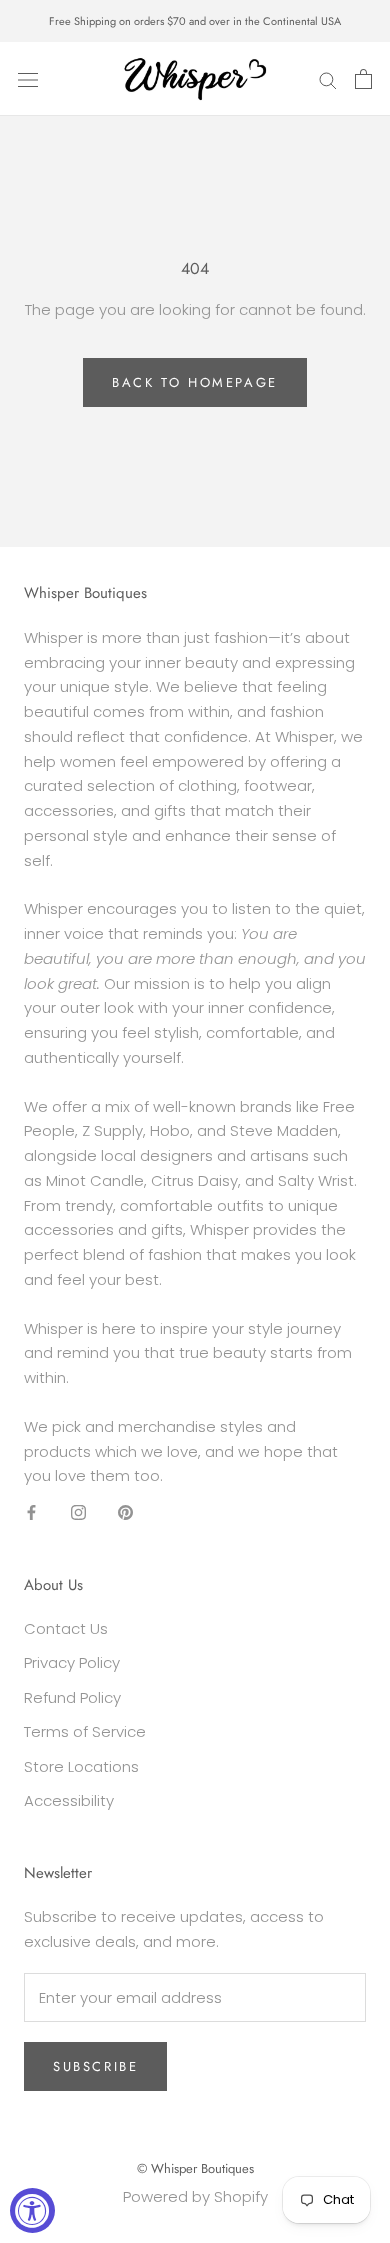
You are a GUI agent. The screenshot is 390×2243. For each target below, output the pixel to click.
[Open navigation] (28, 79)
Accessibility (69, 1800)
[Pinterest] (125, 1512)
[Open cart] (363, 79)
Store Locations (81, 1766)
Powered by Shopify (195, 2196)
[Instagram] (78, 1512)
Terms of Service (85, 1731)
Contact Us (66, 1628)
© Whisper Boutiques (195, 2168)
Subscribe (95, 2066)
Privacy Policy (72, 1662)
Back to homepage (195, 382)
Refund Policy (72, 1697)
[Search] (328, 78)
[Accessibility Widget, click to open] (32, 2210)
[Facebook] (31, 1512)
